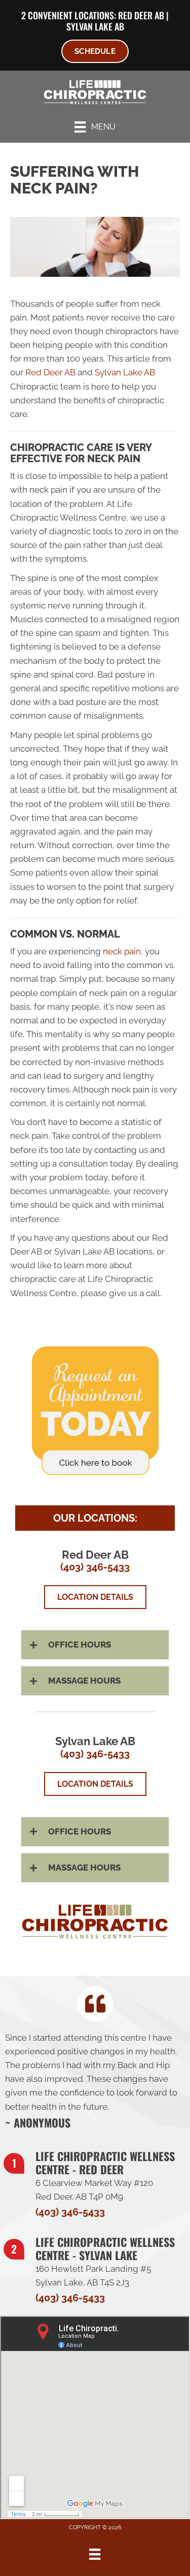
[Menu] (95, 2554)
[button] (95, 1645)
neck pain (122, 951)
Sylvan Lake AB (95, 26)
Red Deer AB (141, 15)
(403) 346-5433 (95, 1567)
